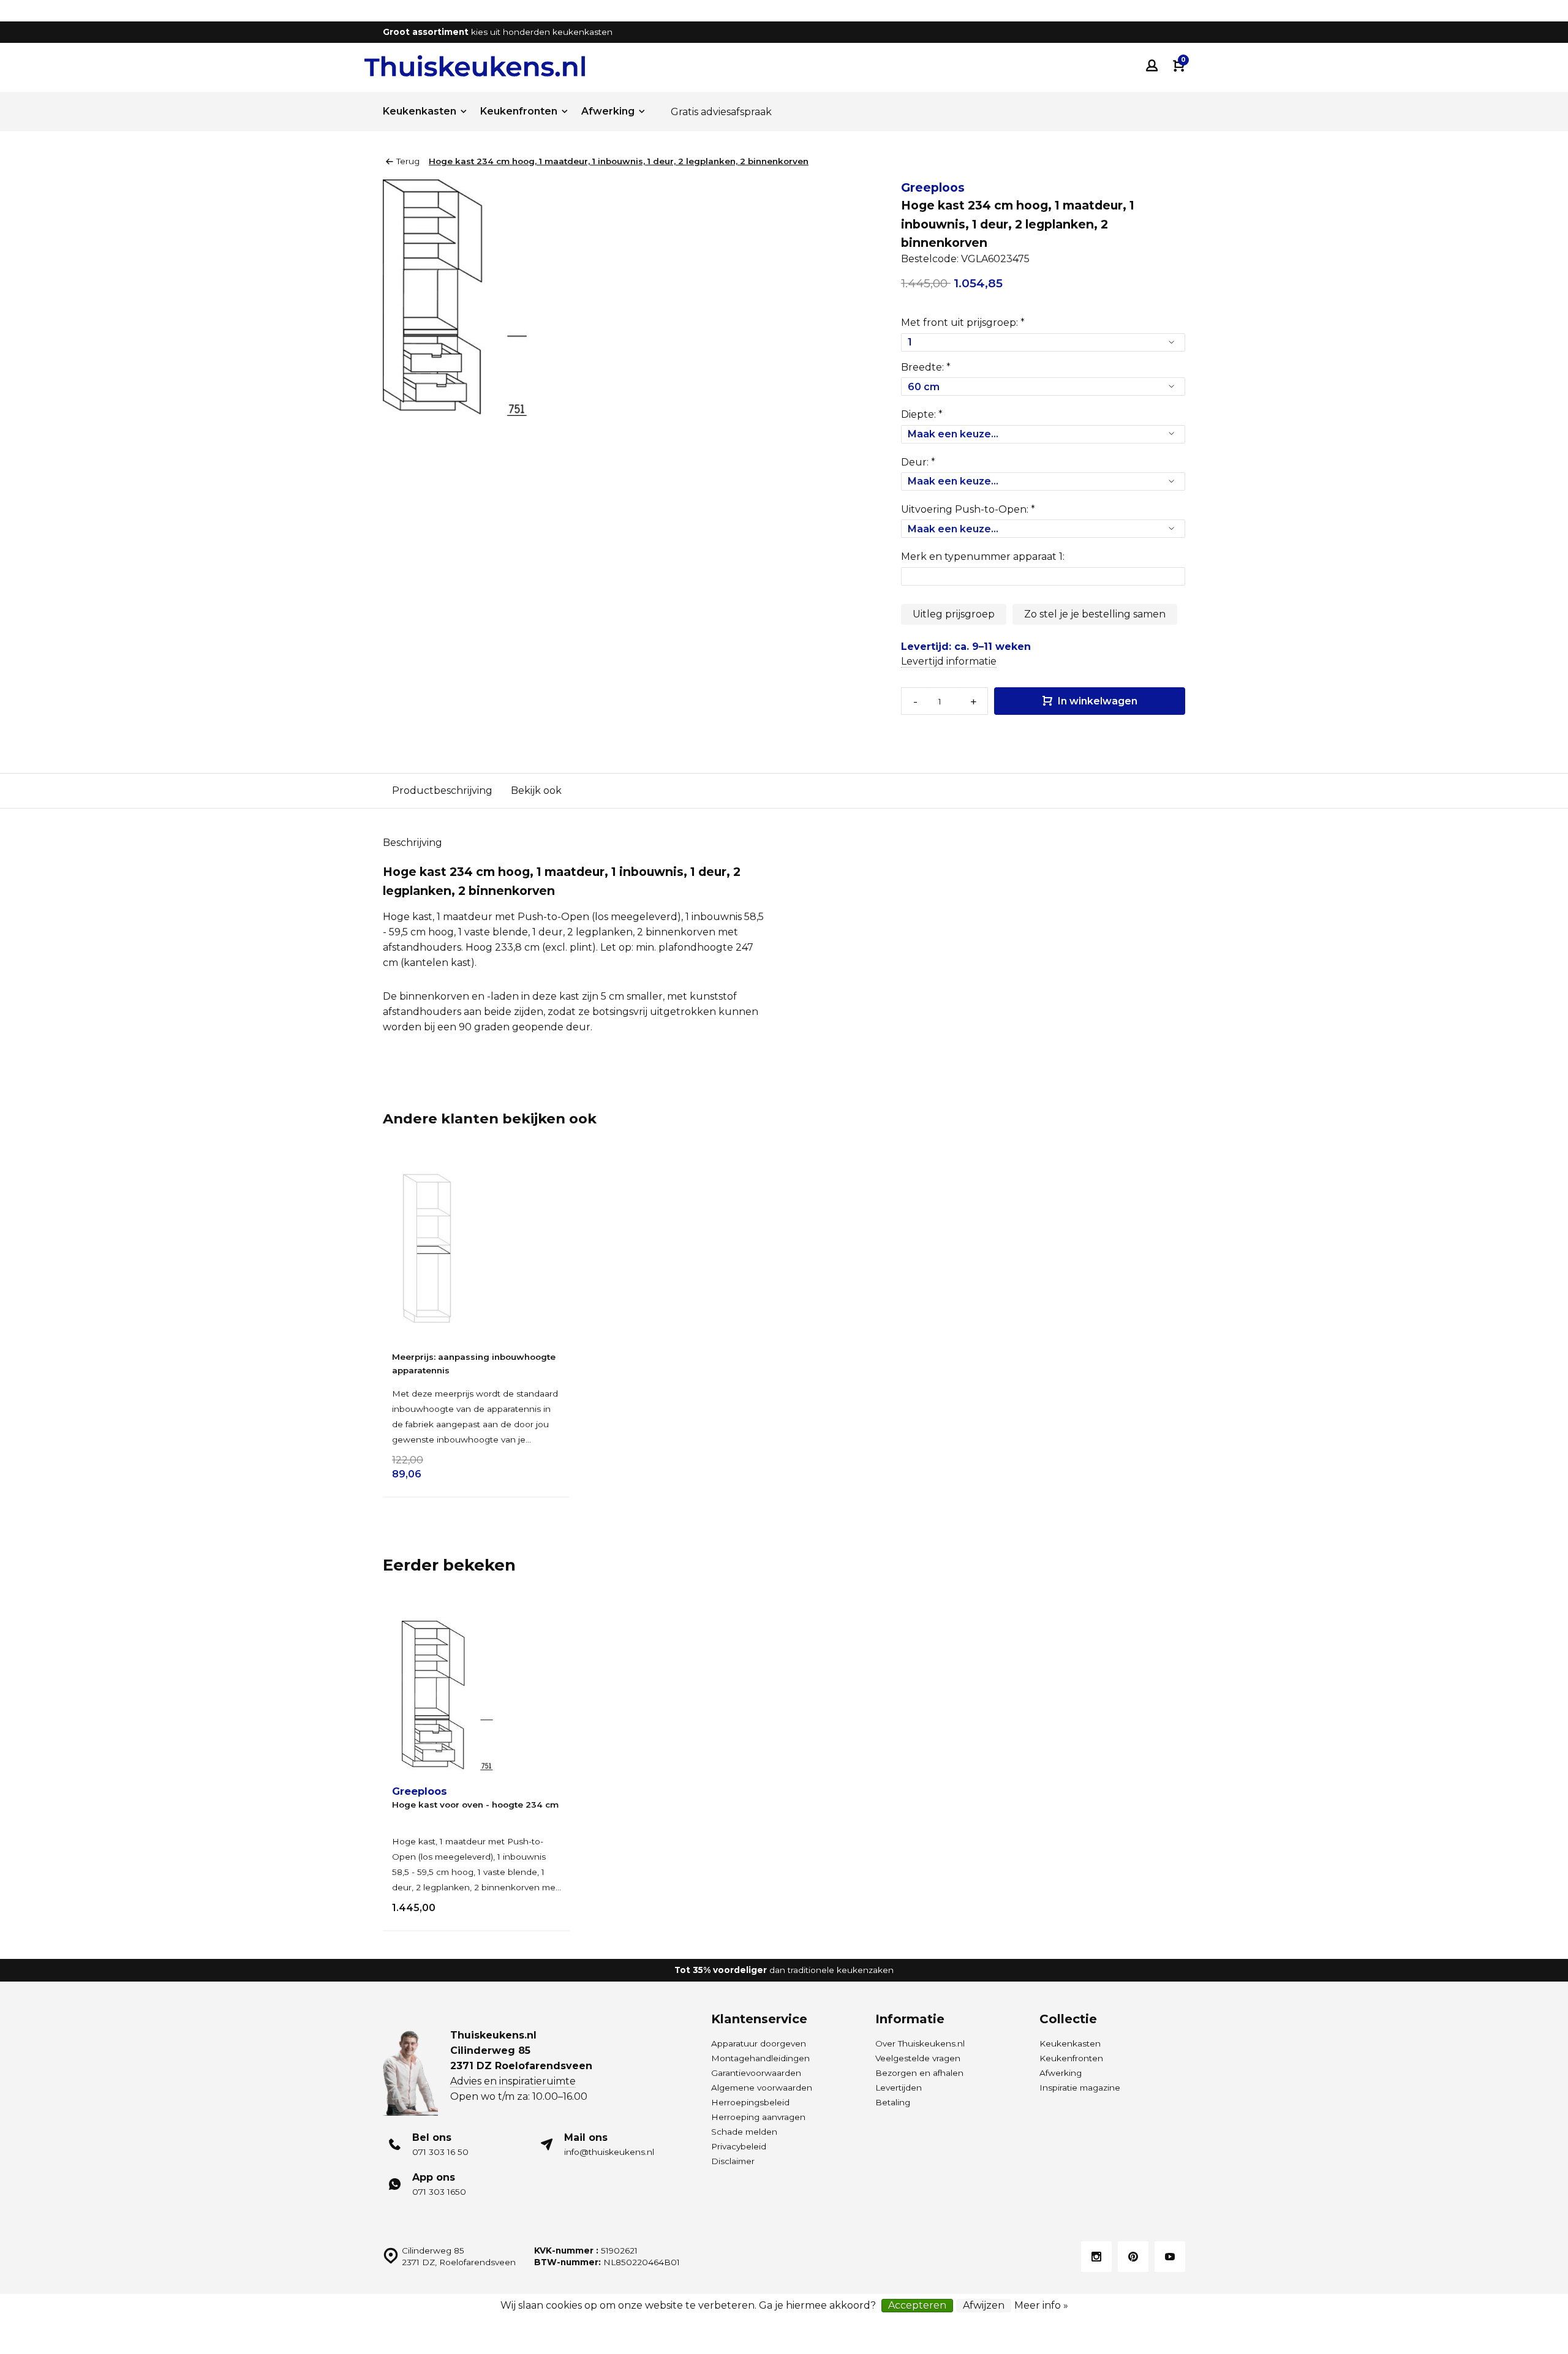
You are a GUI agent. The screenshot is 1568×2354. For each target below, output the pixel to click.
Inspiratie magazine (1080, 2088)
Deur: (918, 462)
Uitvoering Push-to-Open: (968, 509)
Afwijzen (984, 2305)
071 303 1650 (439, 2192)
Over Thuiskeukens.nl (920, 2043)
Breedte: (926, 367)
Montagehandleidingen (760, 2058)
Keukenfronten (519, 111)
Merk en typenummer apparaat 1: (983, 556)
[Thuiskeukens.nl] (475, 66)
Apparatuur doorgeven (759, 2043)
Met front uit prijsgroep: (963, 323)
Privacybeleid (739, 2146)
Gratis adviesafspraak (721, 112)
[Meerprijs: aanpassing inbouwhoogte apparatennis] (476, 1248)
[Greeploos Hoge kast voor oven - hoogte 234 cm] (476, 1696)
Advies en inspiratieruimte (513, 2081)
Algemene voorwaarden (762, 2088)
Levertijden (899, 2088)
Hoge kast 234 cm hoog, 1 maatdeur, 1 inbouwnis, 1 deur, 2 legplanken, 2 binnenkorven (619, 161)
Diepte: (922, 414)
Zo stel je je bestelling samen (1095, 614)
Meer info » (1041, 2305)
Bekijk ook (536, 790)
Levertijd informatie (949, 661)
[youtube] (1170, 2257)
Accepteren (917, 2305)
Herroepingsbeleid (750, 2102)
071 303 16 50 (440, 2152)
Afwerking (608, 111)
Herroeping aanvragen (758, 2117)
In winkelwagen (1096, 701)
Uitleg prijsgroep (954, 614)
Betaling (893, 2102)
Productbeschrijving (442, 790)
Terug (408, 161)
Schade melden (744, 2132)
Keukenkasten (420, 111)
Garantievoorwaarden (756, 2073)
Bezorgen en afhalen (919, 2073)
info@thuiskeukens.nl (609, 2152)
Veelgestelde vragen (918, 2058)
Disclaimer (733, 2161)
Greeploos (933, 187)
